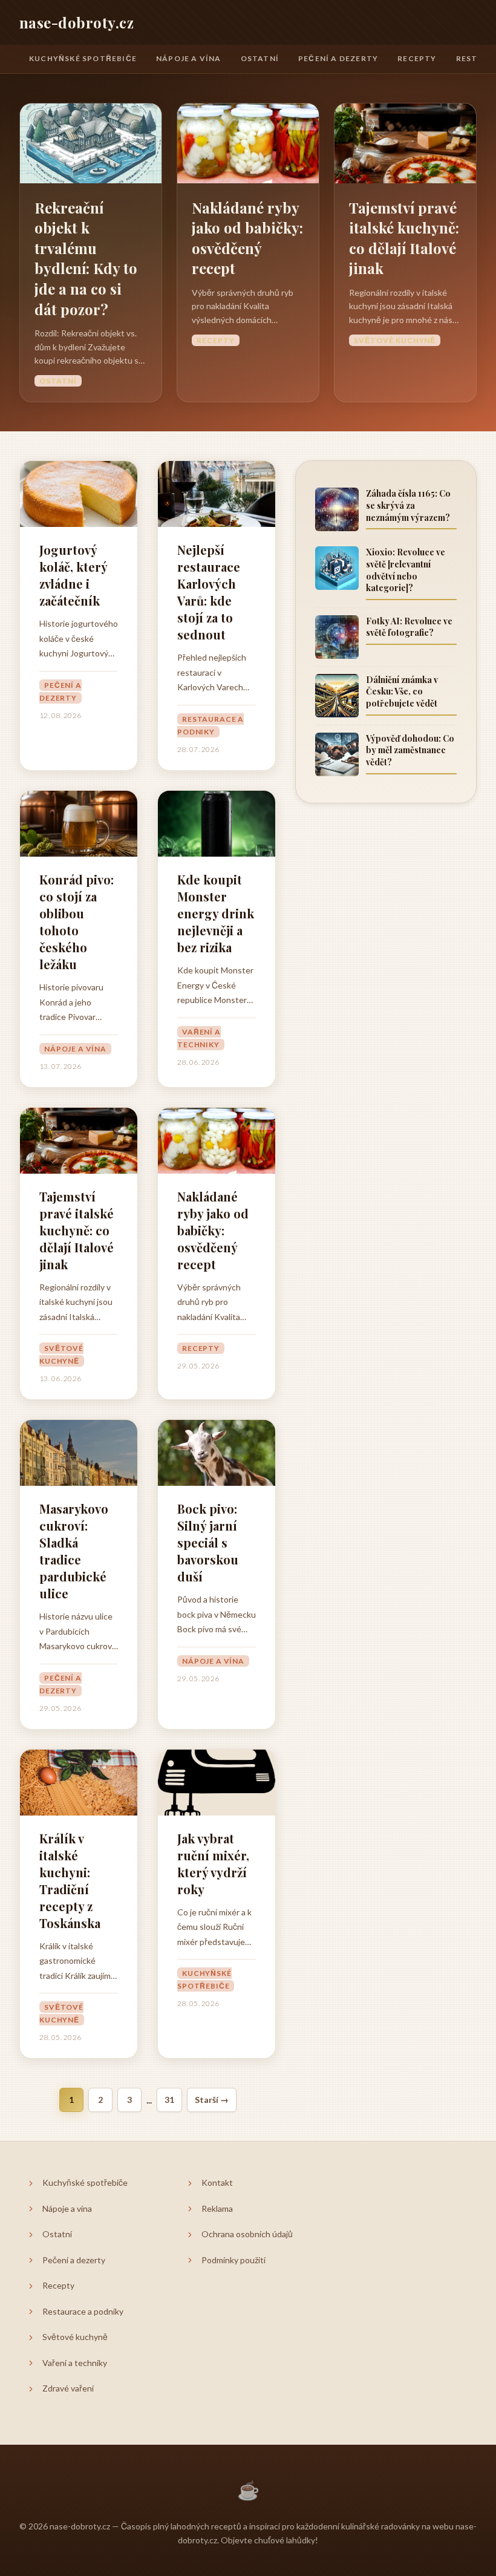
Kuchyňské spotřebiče (83, 58)
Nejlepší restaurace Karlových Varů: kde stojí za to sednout (209, 592)
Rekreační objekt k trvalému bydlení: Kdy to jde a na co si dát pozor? (86, 258)
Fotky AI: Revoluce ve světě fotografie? (409, 627)
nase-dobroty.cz (77, 22)
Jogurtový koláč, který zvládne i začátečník (73, 575)
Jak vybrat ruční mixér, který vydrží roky (213, 1864)
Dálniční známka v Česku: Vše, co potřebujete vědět (402, 691)
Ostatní (260, 58)
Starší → (212, 2100)
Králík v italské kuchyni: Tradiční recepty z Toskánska (70, 1881)
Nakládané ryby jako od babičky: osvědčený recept (247, 238)
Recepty (417, 58)
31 (169, 2100)
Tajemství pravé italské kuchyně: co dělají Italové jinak (404, 238)
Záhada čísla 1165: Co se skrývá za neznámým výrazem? (408, 505)
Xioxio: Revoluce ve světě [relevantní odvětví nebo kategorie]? (406, 570)
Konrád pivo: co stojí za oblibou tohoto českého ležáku (77, 922)
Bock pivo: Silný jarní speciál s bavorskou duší (208, 1542)
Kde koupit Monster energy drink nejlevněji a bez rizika (216, 913)
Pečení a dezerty (338, 58)
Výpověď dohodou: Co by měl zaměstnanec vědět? (410, 750)
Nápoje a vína (189, 58)
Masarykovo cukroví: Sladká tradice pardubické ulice (74, 1551)
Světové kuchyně (395, 340)
